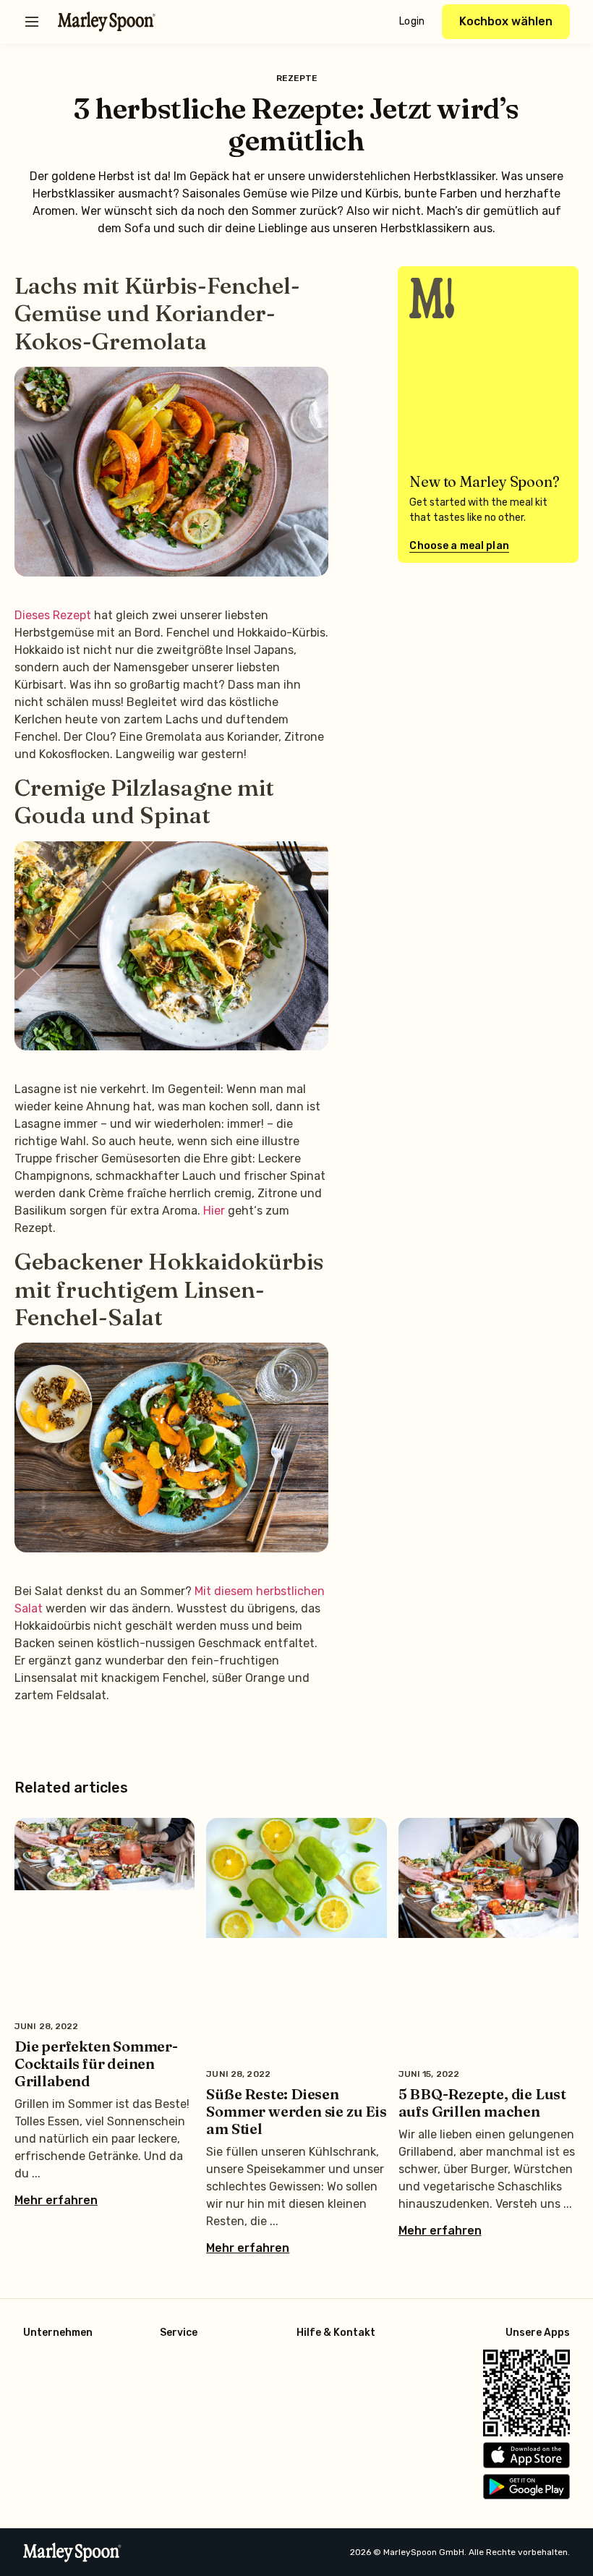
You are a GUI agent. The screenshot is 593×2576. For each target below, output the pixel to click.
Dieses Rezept (53, 615)
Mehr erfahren (56, 2201)
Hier (216, 1211)
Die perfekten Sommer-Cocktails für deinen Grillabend (96, 2063)
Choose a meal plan (459, 546)
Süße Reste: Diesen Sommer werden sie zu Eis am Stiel (296, 2111)
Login (412, 21)
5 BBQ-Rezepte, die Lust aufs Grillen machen (482, 2103)
